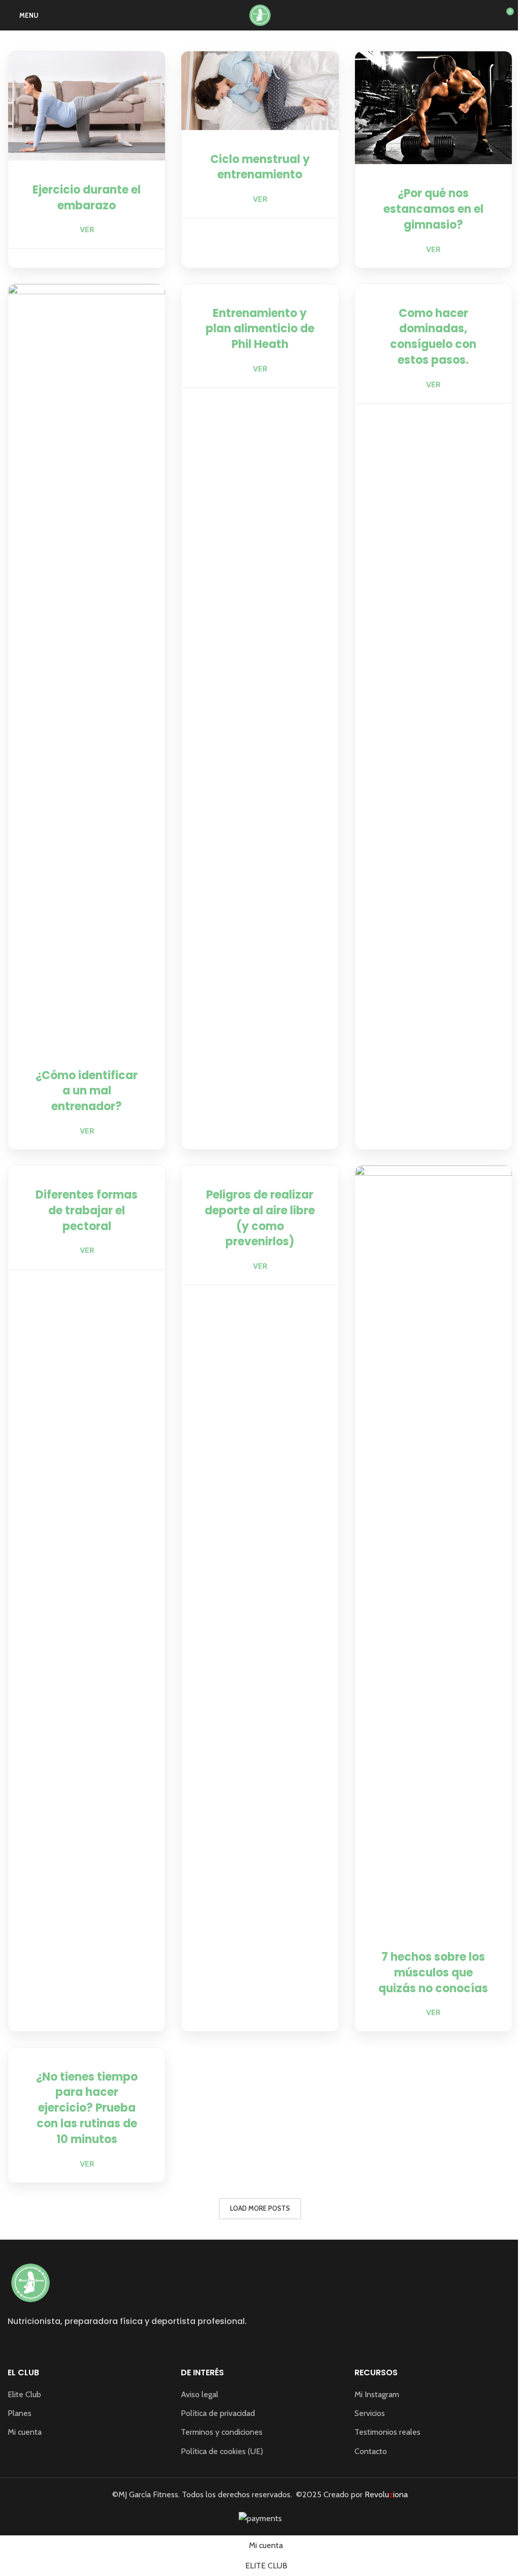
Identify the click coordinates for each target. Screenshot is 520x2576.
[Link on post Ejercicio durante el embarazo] (87, 106)
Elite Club (24, 2394)
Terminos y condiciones (222, 2432)
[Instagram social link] (14, 2345)
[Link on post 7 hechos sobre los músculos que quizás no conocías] (433, 1547)
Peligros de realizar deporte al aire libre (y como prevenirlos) (260, 1218)
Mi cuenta (25, 2432)
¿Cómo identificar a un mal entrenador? (87, 1091)
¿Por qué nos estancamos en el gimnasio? (433, 209)
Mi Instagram (377, 2394)
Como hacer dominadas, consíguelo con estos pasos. (433, 337)
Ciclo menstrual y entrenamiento (260, 167)
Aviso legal (200, 2394)
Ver (87, 229)
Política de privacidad (218, 2413)
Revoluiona (385, 2494)
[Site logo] (260, 14)
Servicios (370, 2413)
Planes (20, 2413)
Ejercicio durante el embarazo (87, 198)
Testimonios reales (387, 2432)
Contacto (371, 2451)
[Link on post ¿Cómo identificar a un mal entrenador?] (87, 665)
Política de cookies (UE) (222, 2451)
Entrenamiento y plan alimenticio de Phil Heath (260, 329)
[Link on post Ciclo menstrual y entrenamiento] (260, 91)
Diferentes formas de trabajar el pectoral (87, 1211)
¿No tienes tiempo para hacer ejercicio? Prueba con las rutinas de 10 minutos (87, 2108)
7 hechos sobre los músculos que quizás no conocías (433, 1973)
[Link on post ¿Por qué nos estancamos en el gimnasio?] (433, 108)
